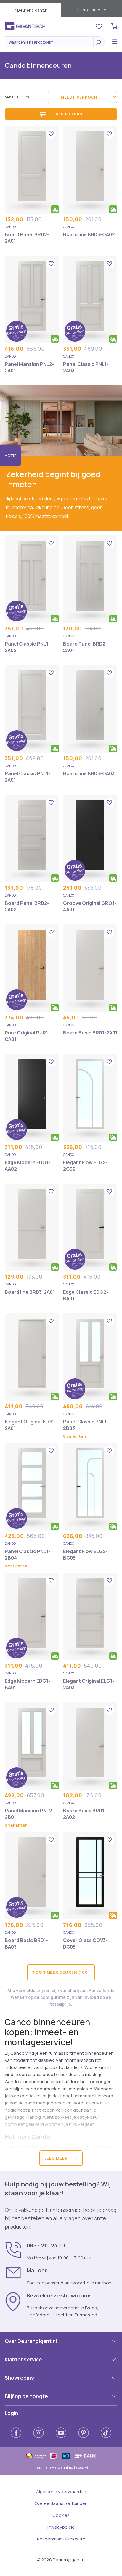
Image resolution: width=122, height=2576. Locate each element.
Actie (11, 456)
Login (11, 2413)
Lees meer (57, 2158)
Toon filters (66, 114)
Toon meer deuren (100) (61, 1972)
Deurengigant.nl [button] (33, 10)
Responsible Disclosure (61, 2539)
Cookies (61, 2515)
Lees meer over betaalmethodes (59, 2468)
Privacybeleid (61, 2527)
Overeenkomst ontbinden (61, 2503)
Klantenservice (91, 10)
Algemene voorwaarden (61, 2491)
